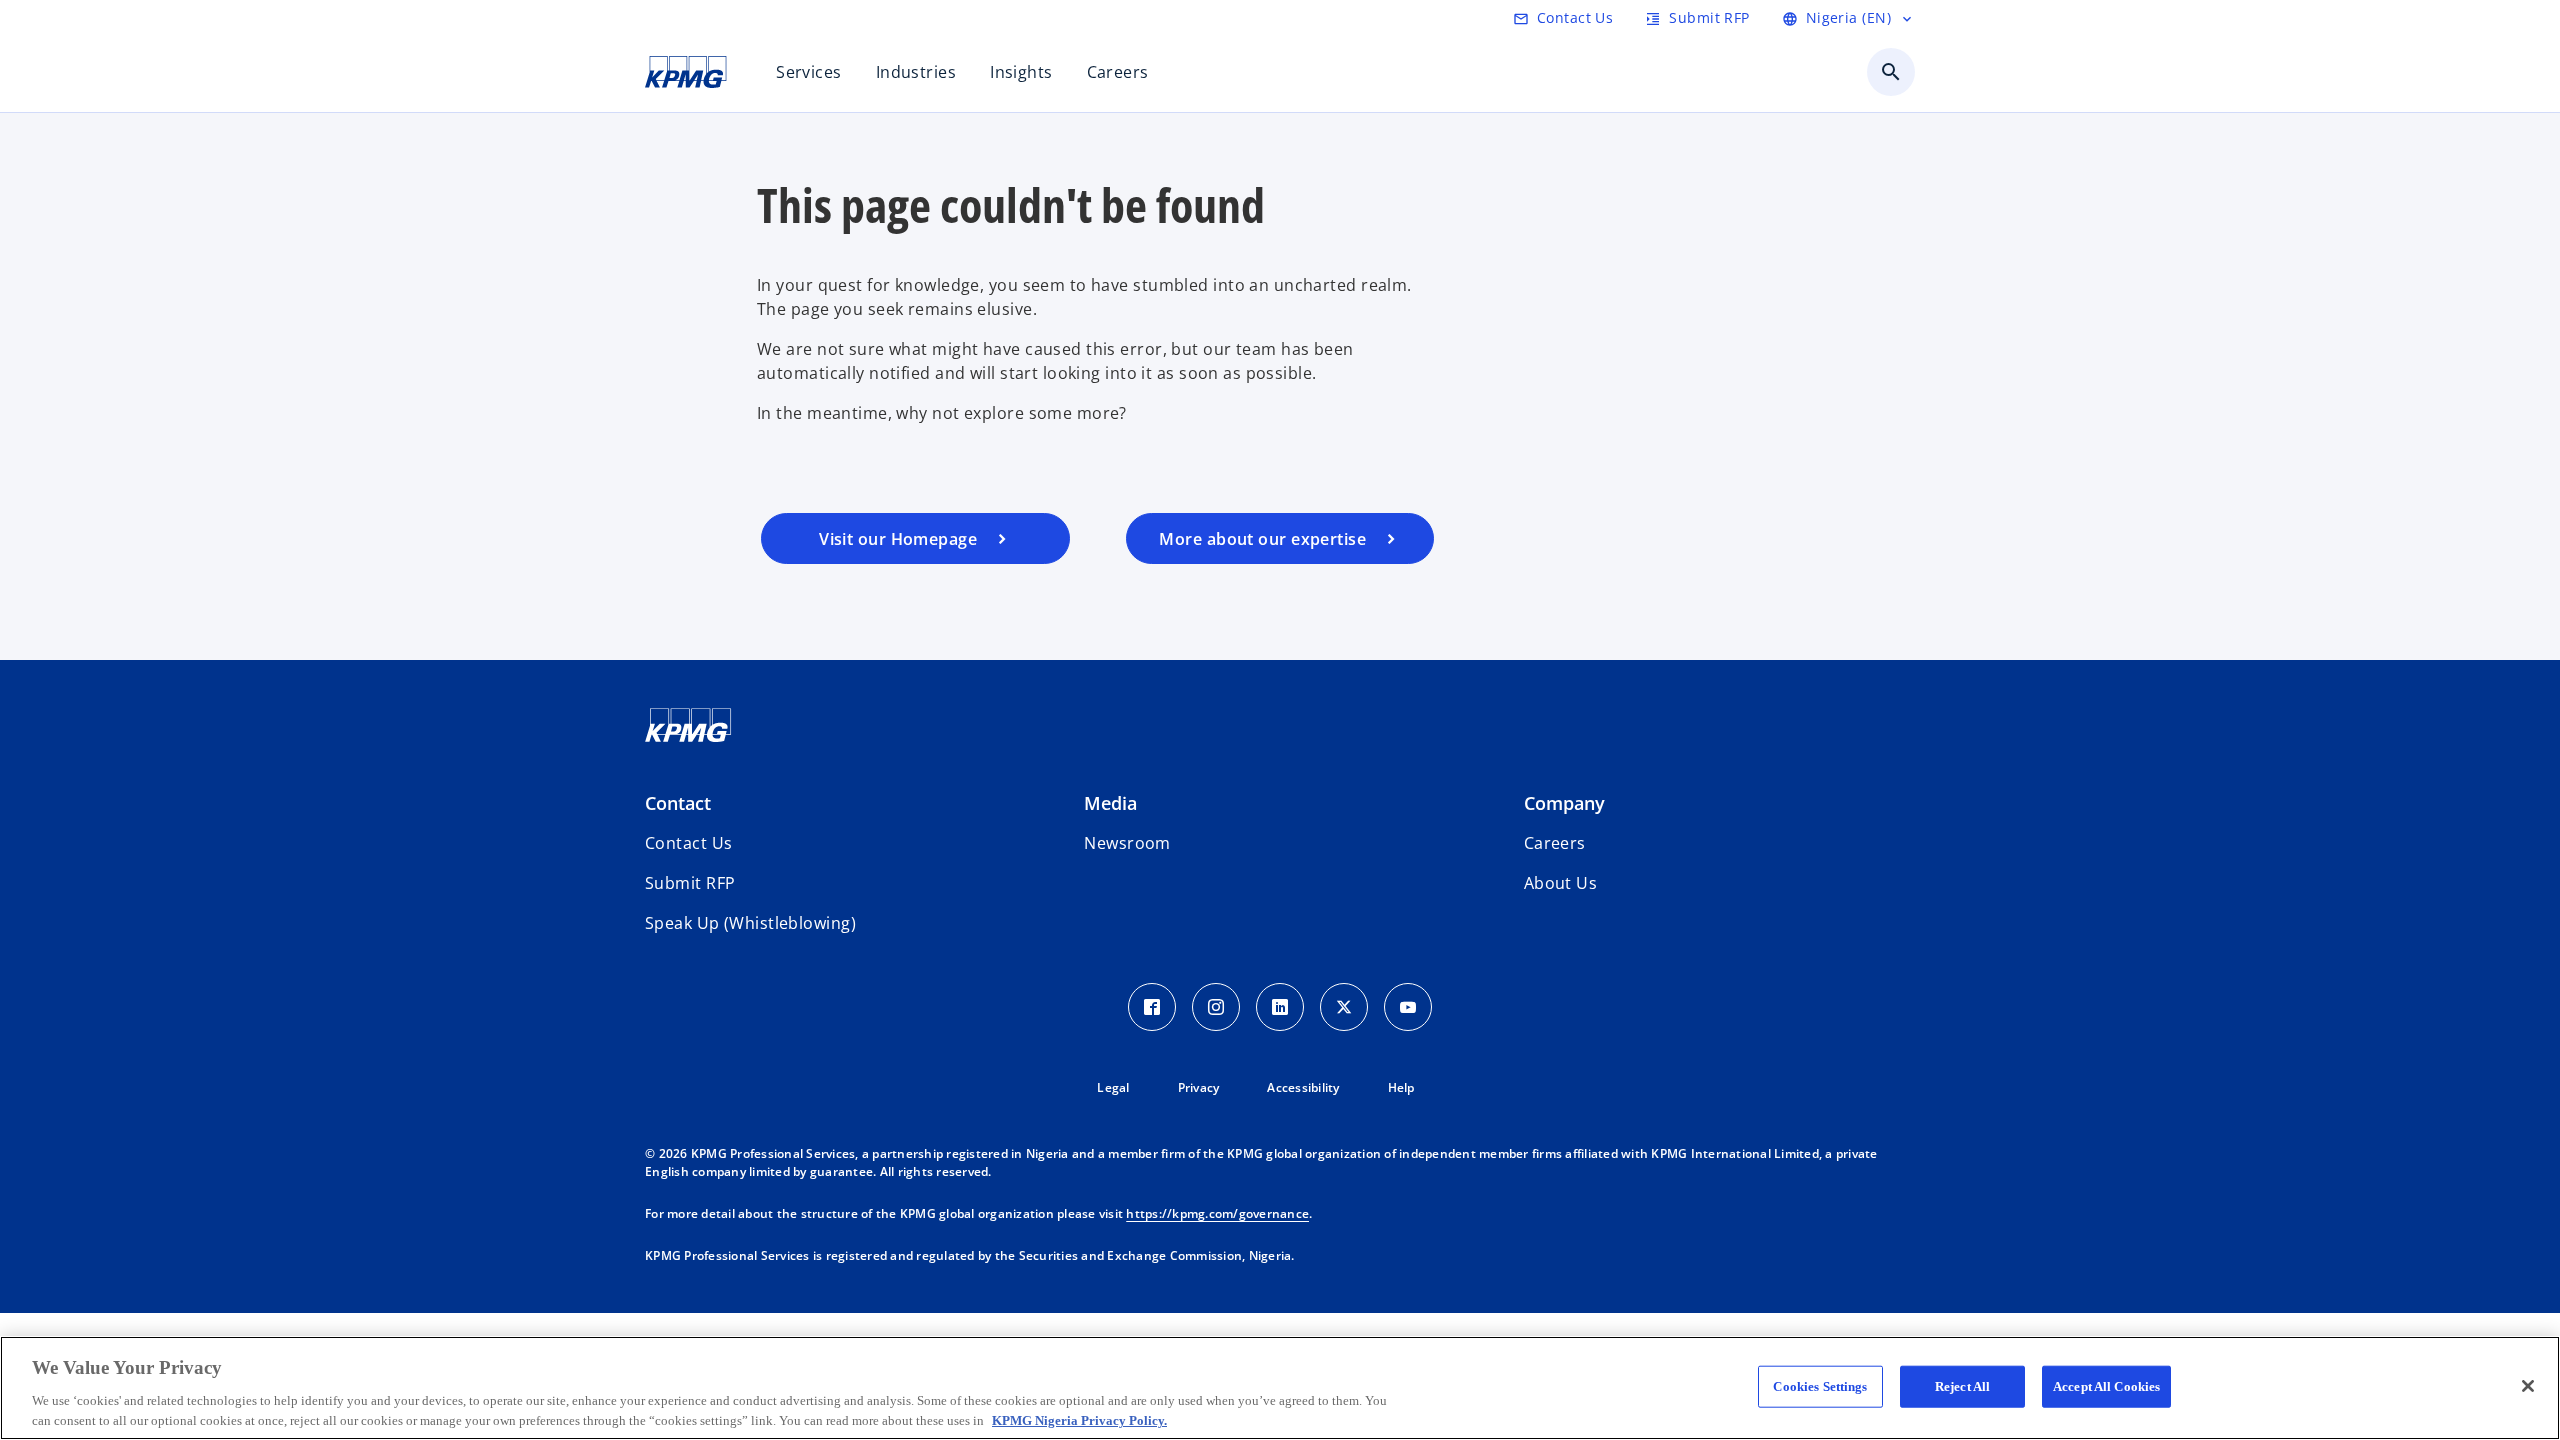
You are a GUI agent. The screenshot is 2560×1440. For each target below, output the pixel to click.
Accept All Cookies (2106, 1386)
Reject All (1962, 1386)
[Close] (2528, 1386)
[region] (1280, 1388)
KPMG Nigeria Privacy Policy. (1079, 1419)
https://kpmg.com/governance (1217, 1213)
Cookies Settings (1820, 1386)
